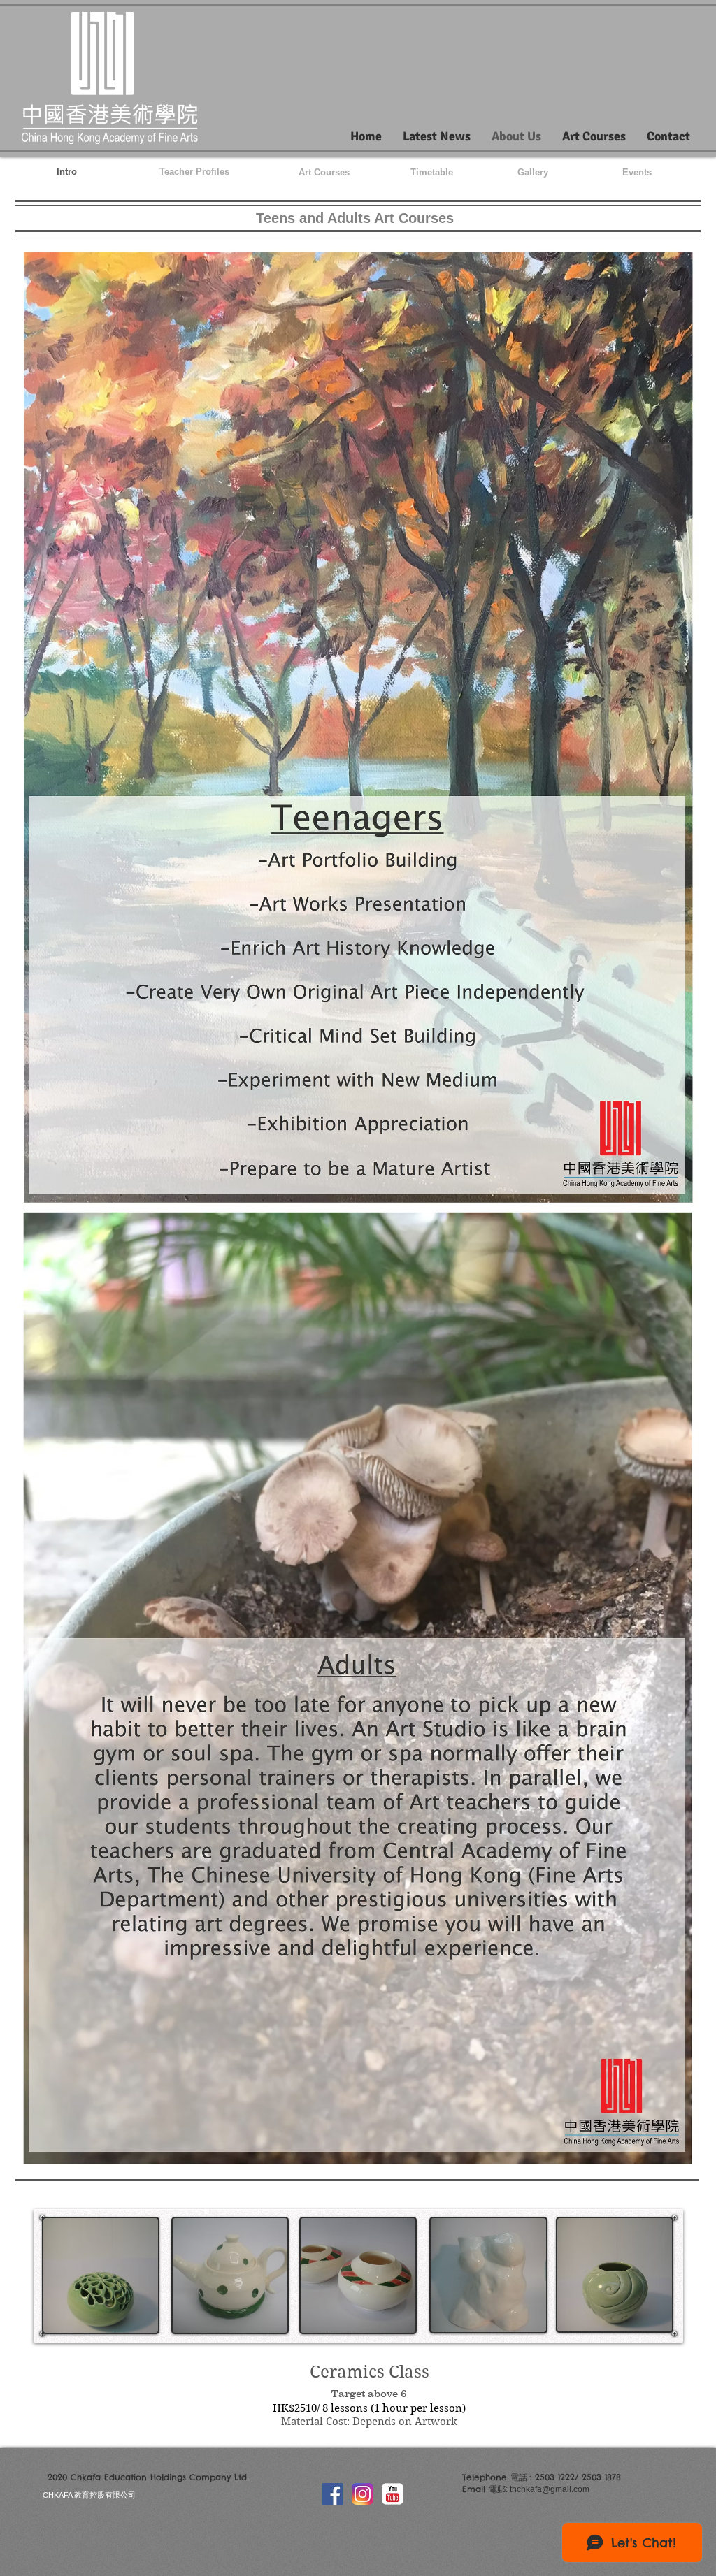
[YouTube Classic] (393, 2494)
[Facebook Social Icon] (332, 2494)
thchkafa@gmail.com (550, 2489)
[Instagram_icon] (363, 2494)
